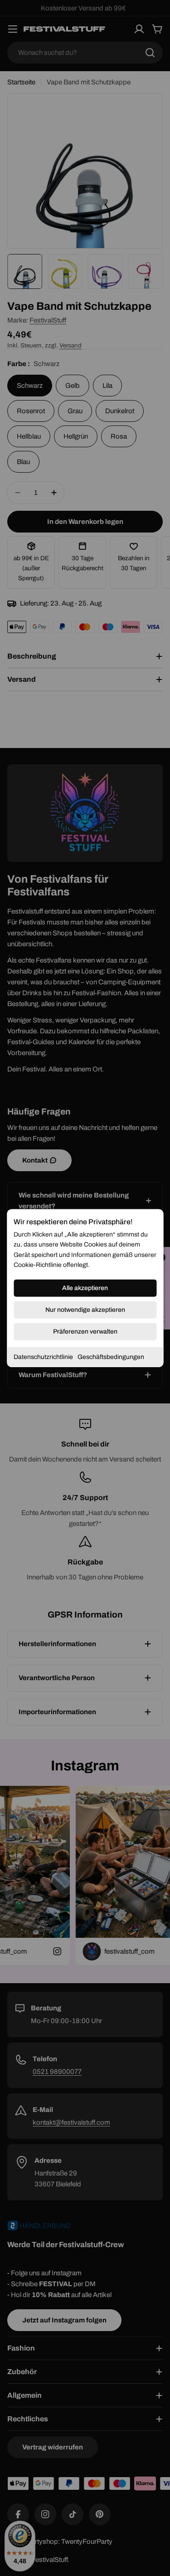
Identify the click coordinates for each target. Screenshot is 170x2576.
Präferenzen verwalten (85, 1331)
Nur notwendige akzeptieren (85, 1309)
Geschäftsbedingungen (111, 1356)
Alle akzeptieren (85, 1288)
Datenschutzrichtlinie (43, 1356)
